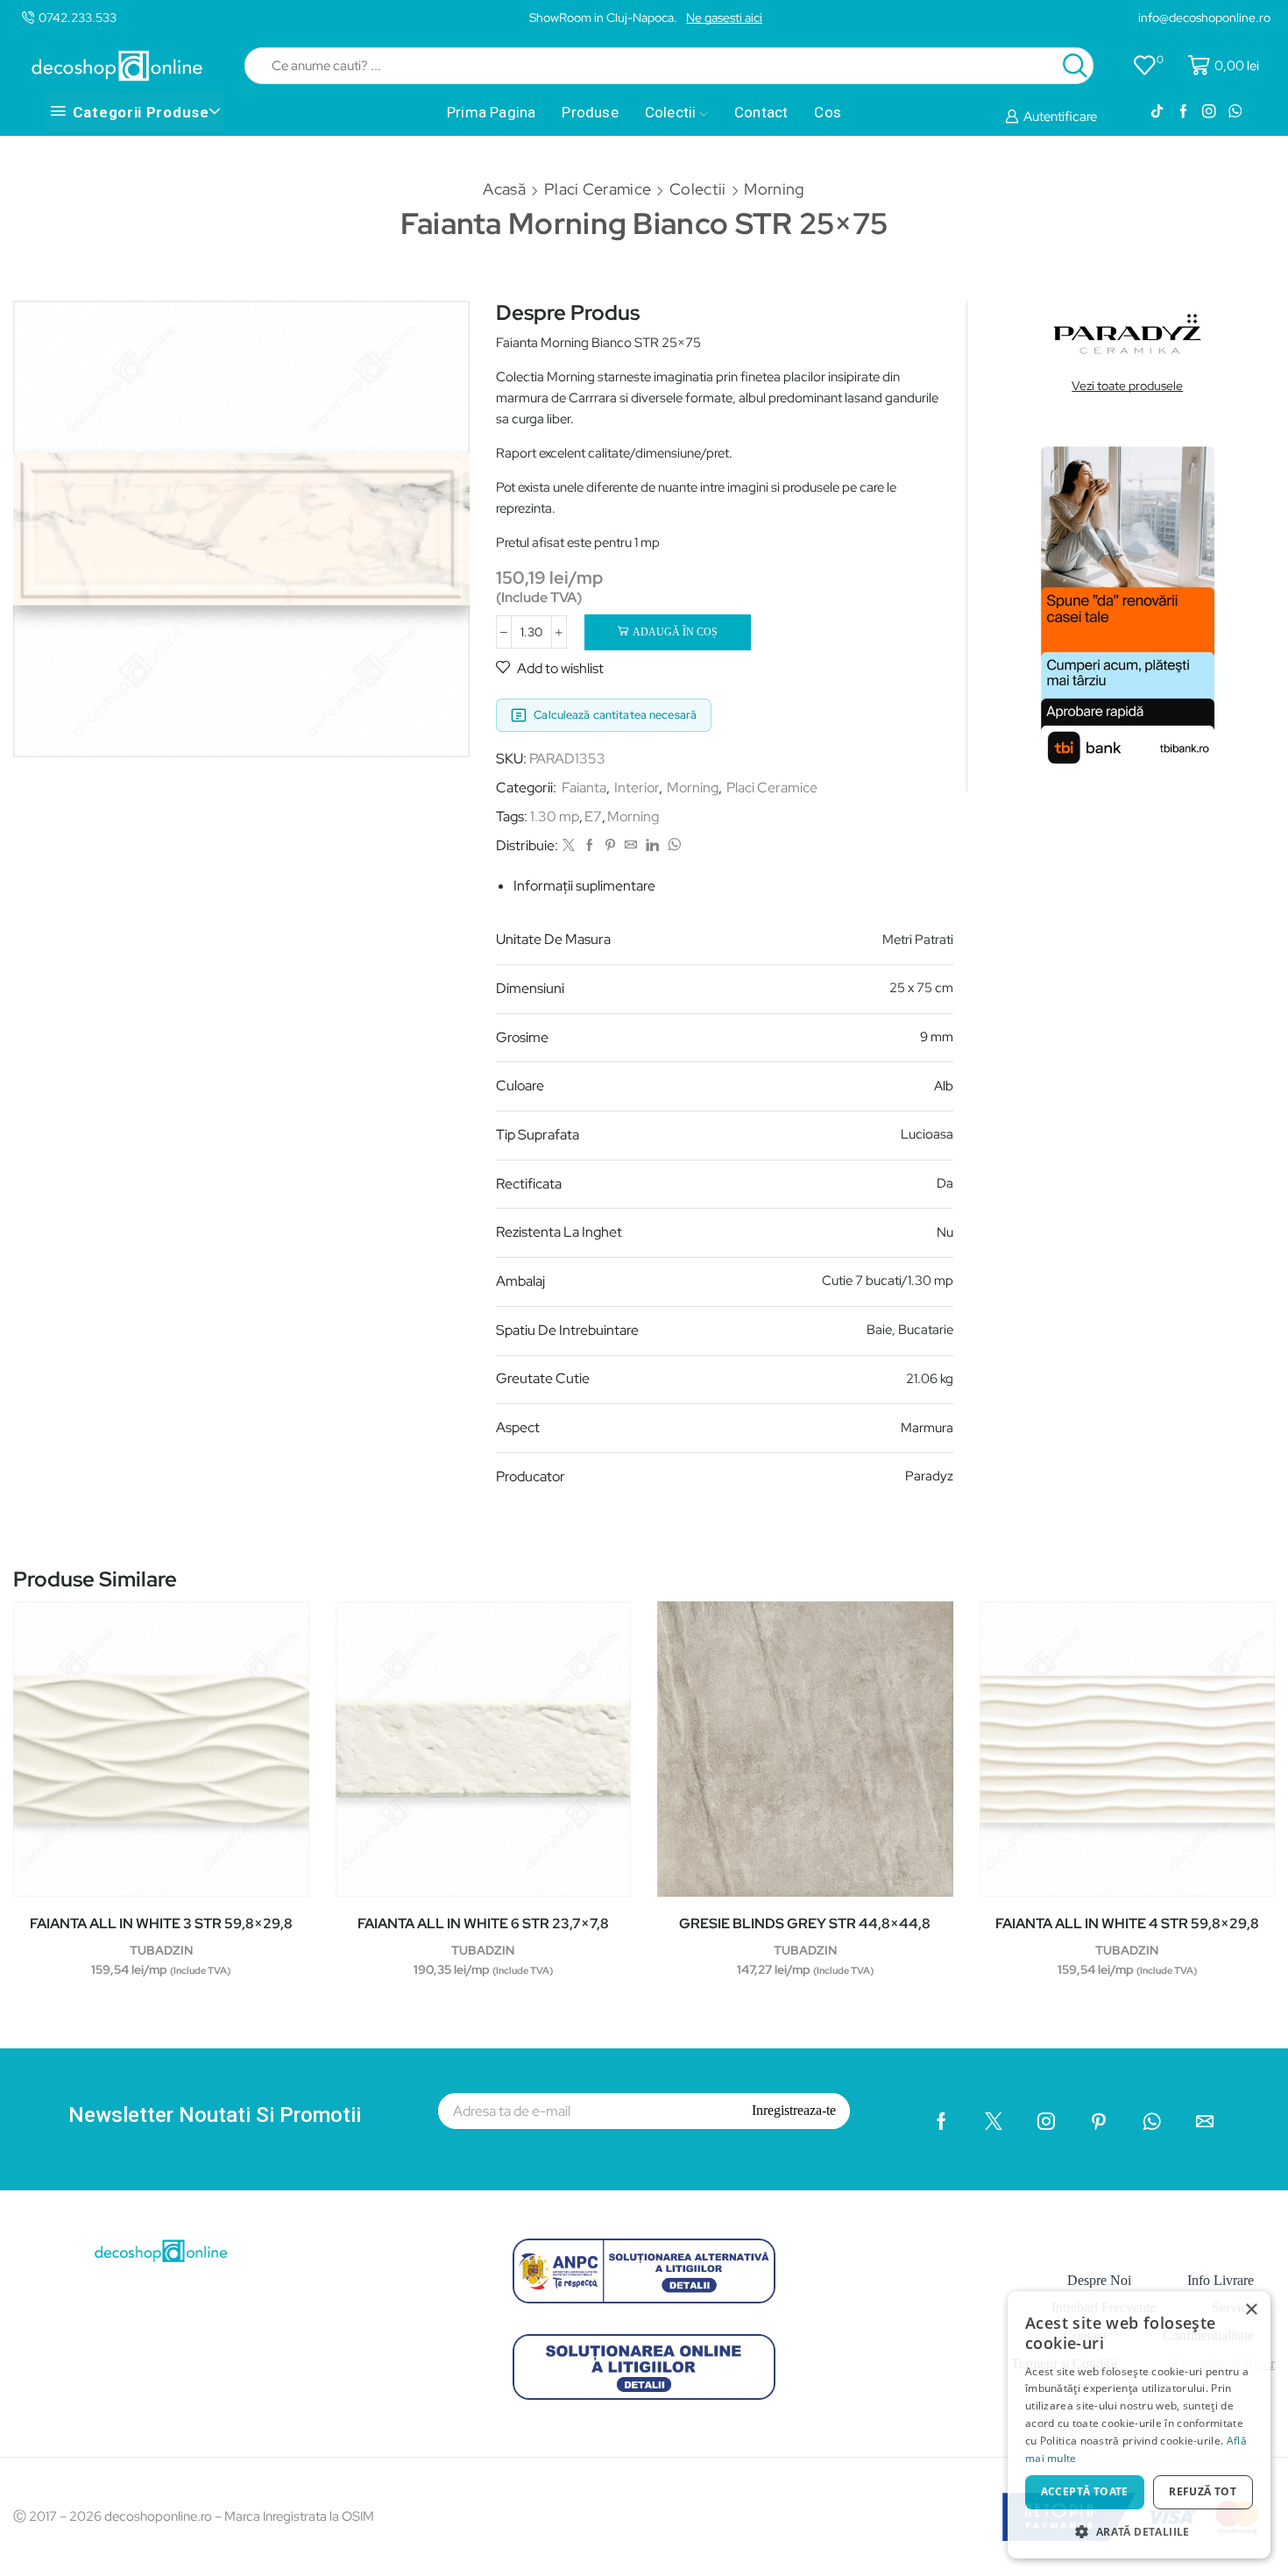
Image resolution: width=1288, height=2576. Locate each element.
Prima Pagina (491, 112)
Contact (761, 112)
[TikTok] (1157, 112)
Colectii (671, 112)
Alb (944, 1086)
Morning (774, 189)
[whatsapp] (672, 846)
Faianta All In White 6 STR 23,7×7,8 (483, 1923)
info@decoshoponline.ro (1204, 18)
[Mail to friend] (631, 846)
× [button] (1251, 2310)
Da (945, 1183)
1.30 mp (555, 816)
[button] (1139, 2531)
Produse (590, 112)
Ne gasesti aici (724, 18)
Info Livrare (1221, 2280)
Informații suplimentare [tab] (584, 886)
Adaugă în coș (675, 632)
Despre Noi (1099, 2280)
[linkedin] (652, 846)
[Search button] (1075, 66)
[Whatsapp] (1235, 112)
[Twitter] (569, 846)
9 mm (937, 1037)
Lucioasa (927, 1134)
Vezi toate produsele (1127, 386)
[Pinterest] (610, 846)
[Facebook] (1183, 112)
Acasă (504, 189)
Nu (945, 1232)
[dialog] (1139, 2425)
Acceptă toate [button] (1085, 2491)
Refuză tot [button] (1203, 2491)
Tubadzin (161, 1950)
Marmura (927, 1428)
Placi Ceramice (598, 189)
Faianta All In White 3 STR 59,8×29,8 (161, 1923)
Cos (828, 112)
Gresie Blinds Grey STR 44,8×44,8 (805, 1923)
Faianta (584, 788)
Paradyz (929, 1476)
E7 (593, 816)
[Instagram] (1209, 112)
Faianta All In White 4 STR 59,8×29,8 (1127, 1923)
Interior (637, 788)
